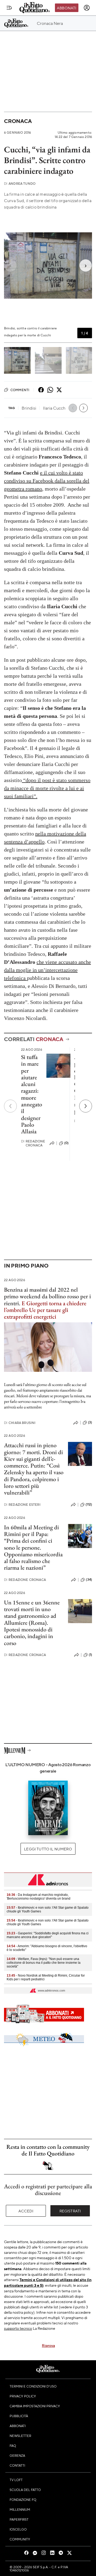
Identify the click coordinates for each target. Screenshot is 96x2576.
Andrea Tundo (20, 184)
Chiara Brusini (20, 1423)
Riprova (48, 2345)
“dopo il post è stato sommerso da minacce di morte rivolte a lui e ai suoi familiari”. (47, 788)
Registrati (70, 2211)
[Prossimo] (86, 1106)
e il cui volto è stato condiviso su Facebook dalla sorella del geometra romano (47, 481)
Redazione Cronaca (33, 1143)
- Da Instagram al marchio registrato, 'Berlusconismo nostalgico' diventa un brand (39, 1897)
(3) (90, 1422)
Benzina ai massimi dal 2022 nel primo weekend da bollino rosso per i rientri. (47, 1296)
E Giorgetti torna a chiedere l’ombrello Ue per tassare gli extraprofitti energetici (45, 1310)
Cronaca (18, 121)
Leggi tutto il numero (48, 1849)
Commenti (20, 390)
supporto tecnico (18, 2328)
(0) (66, 1143)
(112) (89, 1504)
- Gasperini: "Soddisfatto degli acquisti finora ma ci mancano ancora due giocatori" (48, 1935)
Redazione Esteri (22, 1505)
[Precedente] (10, 1106)
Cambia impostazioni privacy (35, 2406)
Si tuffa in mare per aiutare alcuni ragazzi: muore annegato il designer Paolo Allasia (32, 1094)
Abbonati (67, 8)
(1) (90, 1655)
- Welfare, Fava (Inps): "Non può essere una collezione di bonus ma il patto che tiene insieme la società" (44, 1963)
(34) (89, 1580)
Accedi (26, 2211)
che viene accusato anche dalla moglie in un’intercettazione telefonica (47, 970)
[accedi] (87, 8)
